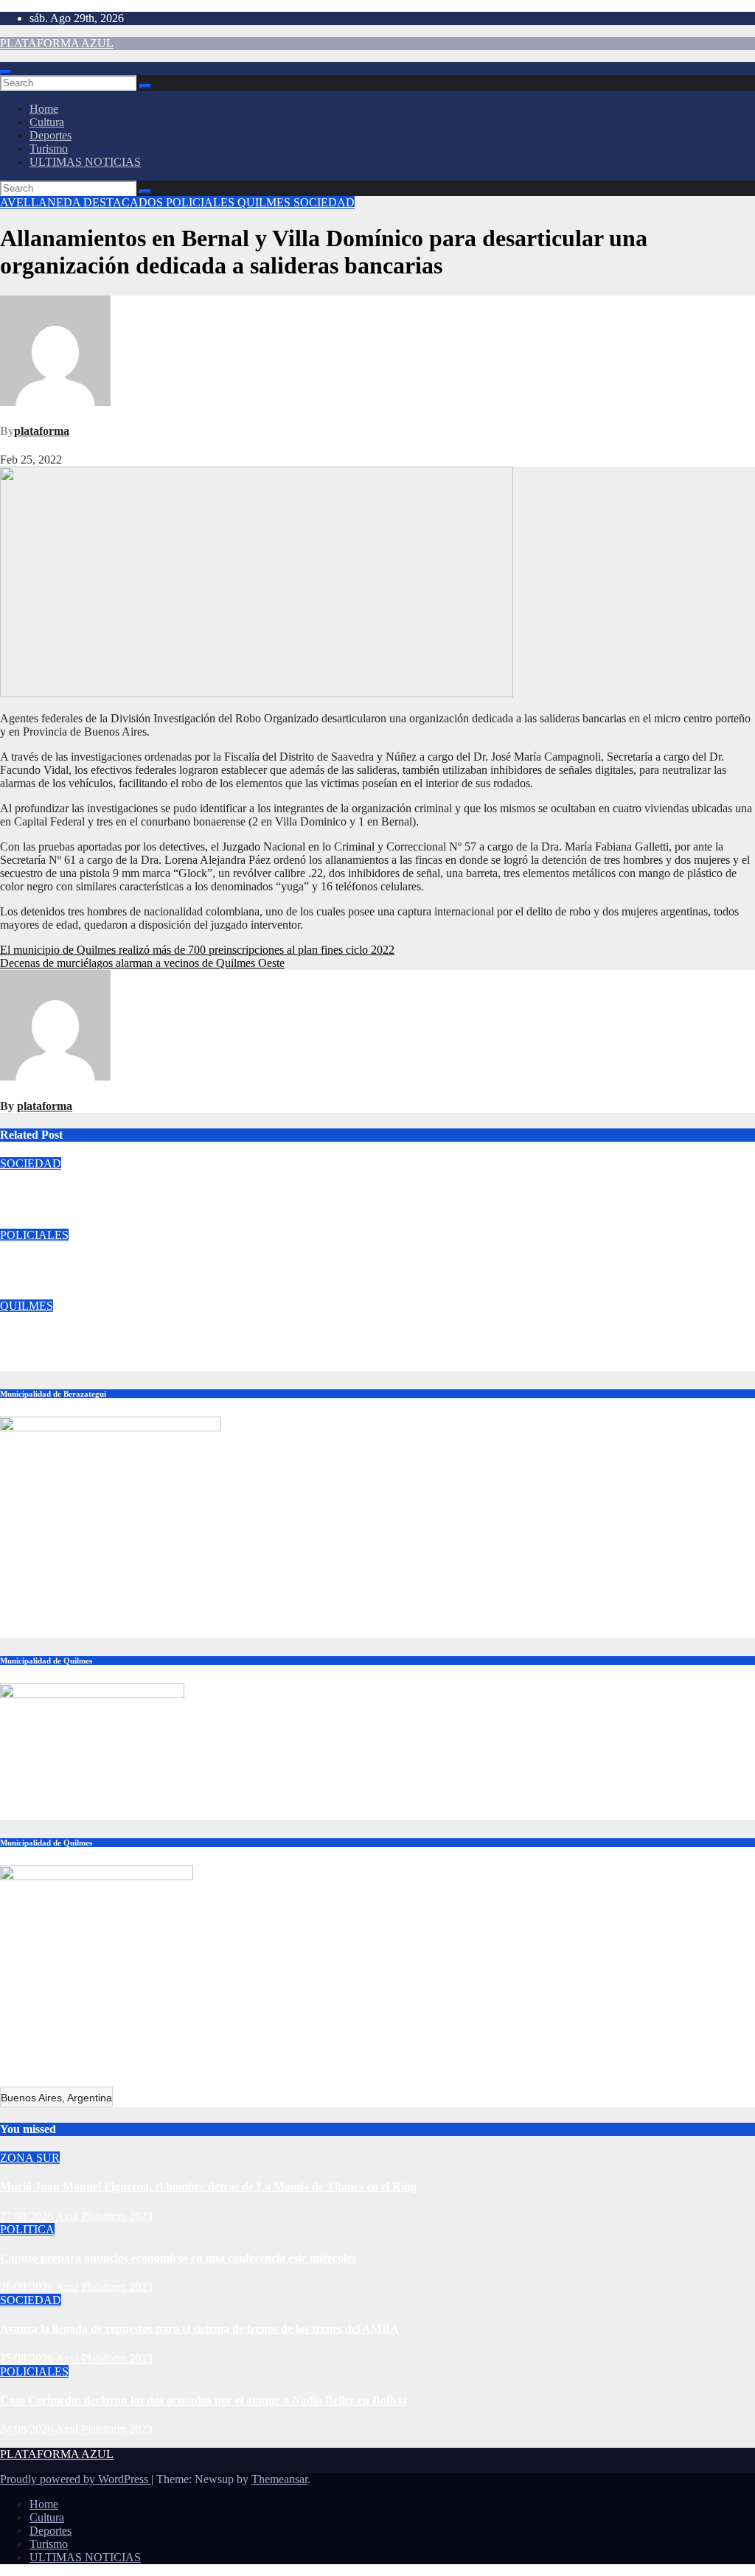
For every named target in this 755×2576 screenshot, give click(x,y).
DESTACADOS (125, 202)
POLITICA (27, 2229)
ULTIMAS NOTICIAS (85, 162)
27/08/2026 (28, 2216)
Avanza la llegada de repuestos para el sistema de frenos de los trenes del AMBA (199, 1192)
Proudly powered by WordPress (76, 2479)
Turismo (49, 149)
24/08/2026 (28, 2429)
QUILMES (265, 202)
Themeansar (279, 2479)
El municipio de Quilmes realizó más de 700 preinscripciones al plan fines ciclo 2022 (197, 950)
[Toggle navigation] (6, 72)
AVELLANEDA (42, 202)
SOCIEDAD (324, 202)
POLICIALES (202, 202)
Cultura (47, 122)
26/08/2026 (28, 2287)
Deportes (51, 135)
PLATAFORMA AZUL (57, 43)
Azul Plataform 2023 (116, 1222)
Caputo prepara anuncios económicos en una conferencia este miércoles (178, 2258)
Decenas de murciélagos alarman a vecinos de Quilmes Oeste (142, 963)
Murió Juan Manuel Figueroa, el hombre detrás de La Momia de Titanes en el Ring (208, 2186)
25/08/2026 (28, 2358)
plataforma (42, 431)
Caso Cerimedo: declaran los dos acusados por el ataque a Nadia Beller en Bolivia (203, 1264)
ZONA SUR (30, 2158)
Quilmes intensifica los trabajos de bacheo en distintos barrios (153, 1335)
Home (44, 109)
